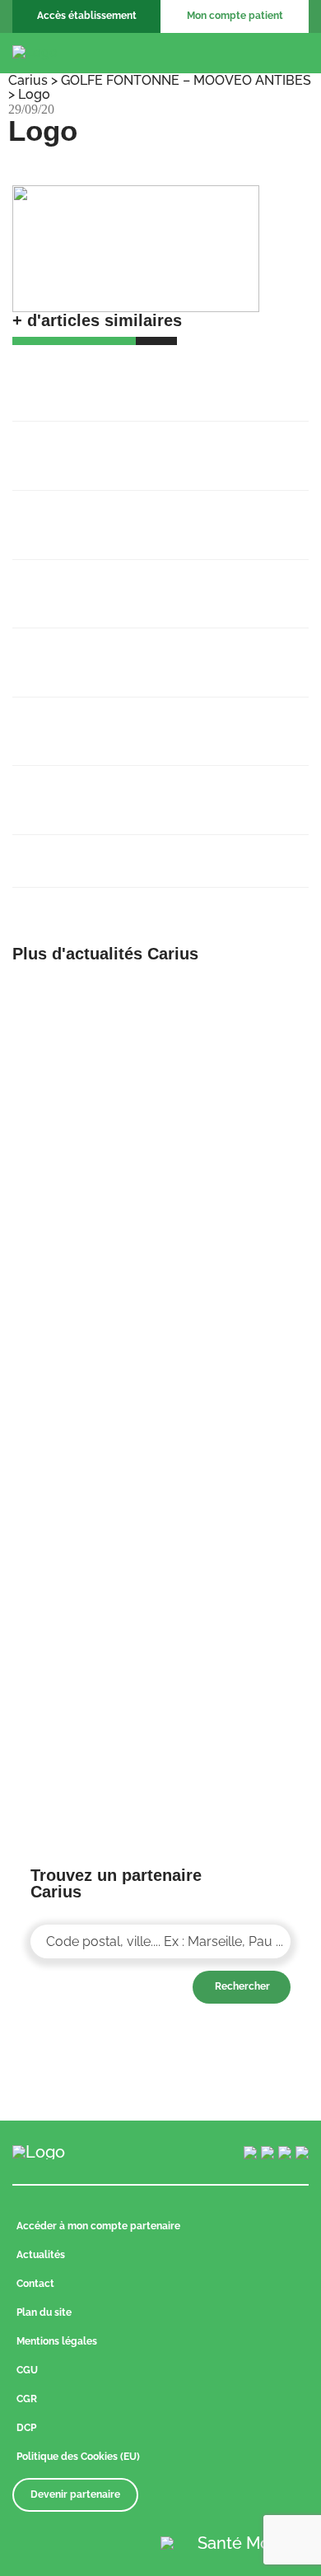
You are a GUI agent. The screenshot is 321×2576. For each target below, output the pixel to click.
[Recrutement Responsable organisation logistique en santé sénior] (80, 1158)
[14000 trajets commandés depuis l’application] (80, 1454)
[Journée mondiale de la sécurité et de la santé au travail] (241, 1454)
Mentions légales (57, 2341)
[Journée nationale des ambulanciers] (80, 1601)
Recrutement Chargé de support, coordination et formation (133, 446)
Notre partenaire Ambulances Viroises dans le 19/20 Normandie (150, 653)
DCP (26, 2428)
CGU (27, 2370)
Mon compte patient (235, 16)
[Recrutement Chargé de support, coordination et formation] (241, 994)
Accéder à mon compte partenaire (98, 2226)
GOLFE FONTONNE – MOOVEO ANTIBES (186, 80)
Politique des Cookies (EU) (78, 2457)
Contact (35, 2284)
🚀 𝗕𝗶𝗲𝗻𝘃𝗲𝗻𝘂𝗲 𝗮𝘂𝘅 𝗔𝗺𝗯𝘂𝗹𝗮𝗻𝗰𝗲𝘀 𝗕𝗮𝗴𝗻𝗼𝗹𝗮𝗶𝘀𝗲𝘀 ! (152, 378)
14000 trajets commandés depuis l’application (134, 722)
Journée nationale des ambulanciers (144, 852)
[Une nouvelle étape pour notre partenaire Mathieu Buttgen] (241, 1158)
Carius (28, 80)
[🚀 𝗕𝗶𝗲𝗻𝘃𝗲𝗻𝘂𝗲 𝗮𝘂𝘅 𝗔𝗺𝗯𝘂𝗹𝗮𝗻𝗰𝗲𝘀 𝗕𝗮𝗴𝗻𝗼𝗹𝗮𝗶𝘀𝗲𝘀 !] (80, 994)
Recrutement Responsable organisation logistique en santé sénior (156, 516)
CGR (27, 2399)
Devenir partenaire (75, 2494)
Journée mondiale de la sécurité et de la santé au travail (158, 791)
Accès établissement (87, 16)
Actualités (41, 2255)
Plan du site (44, 2312)
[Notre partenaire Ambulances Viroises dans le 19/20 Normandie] (241, 1305)
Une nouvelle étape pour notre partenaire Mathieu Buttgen (123, 585)
